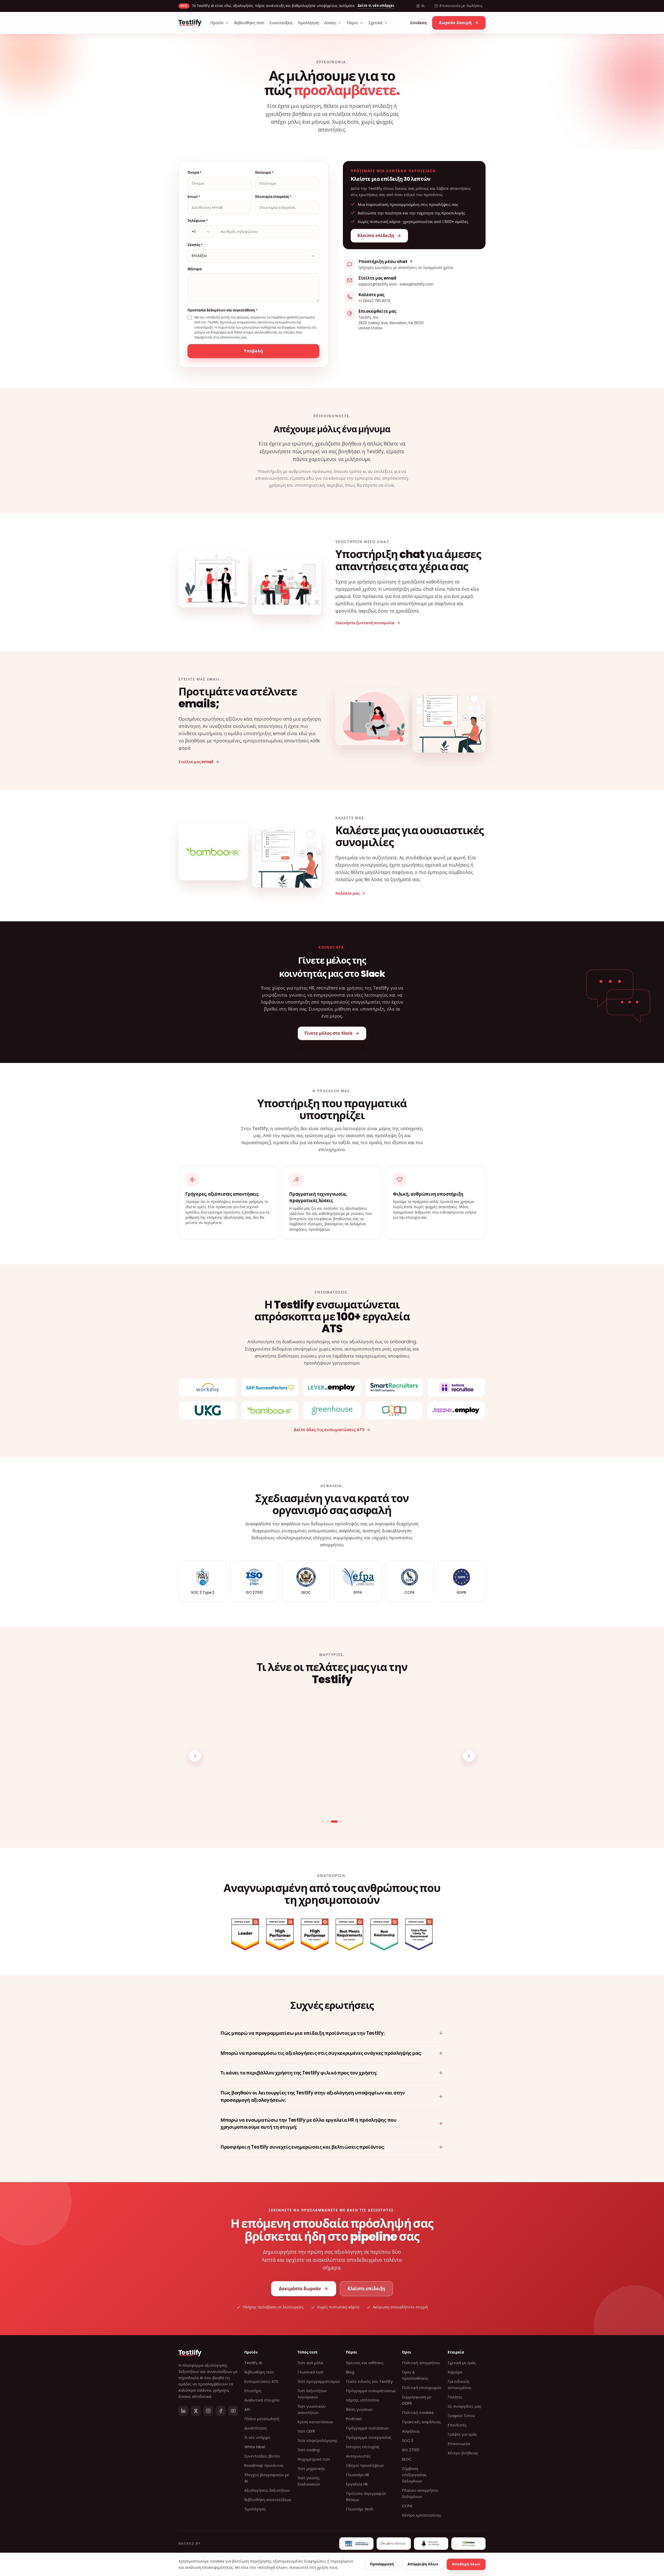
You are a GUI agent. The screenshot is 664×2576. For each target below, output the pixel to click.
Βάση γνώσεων (359, 2410)
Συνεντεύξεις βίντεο (262, 2456)
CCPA (407, 2506)
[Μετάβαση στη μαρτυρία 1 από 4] (325, 1822)
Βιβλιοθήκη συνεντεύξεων (268, 2500)
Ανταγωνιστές (358, 2456)
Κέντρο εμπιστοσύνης (422, 2515)
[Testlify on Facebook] (221, 2411)
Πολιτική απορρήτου (421, 2363)
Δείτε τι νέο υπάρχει (376, 6)
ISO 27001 (411, 2450)
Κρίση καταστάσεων (315, 2422)
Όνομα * (195, 173)
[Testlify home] (190, 23)
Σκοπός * (195, 245)
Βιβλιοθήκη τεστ (249, 23)
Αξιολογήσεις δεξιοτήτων (267, 2490)
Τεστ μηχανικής (311, 2469)
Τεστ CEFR (306, 2431)
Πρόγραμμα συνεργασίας (369, 2438)
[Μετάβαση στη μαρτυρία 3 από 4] (337, 1822)
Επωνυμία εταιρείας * (273, 197)
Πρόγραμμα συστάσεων (367, 2428)
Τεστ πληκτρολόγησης (317, 2441)
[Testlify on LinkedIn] (183, 2411)
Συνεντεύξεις (281, 23)
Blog (350, 2372)
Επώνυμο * (264, 173)
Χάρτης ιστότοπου (363, 2400)
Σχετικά (375, 23)
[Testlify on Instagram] (208, 2411)
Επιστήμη (253, 2391)
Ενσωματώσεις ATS (261, 2382)
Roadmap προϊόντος (264, 2466)
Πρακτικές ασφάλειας (421, 2422)
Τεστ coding (309, 2450)
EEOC (407, 2459)
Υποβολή (253, 351)
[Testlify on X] (196, 2411)
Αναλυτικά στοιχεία (262, 2400)
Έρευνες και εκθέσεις (365, 2363)
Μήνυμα (195, 269)
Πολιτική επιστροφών (422, 2388)
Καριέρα (455, 2372)
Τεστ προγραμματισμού (319, 2382)
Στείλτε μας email (196, 762)
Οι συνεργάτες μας (464, 2406)
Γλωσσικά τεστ (311, 2372)
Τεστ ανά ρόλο (310, 2363)
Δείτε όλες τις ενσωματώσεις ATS (329, 1430)
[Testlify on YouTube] (233, 2411)
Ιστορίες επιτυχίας (363, 2447)
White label (255, 2447)
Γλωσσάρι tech (360, 2509)
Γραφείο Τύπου (461, 2416)
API (247, 2410)
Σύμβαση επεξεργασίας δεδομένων (414, 2475)
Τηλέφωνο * (198, 221)
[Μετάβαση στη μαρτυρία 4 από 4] (341, 1822)
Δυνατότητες (256, 2428)
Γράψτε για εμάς (462, 2434)
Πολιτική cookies (418, 2413)
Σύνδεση (419, 23)
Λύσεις (330, 23)
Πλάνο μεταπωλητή (262, 2419)
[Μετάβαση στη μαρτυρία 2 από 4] (332, 1822)
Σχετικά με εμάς (462, 2363)
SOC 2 (408, 2441)
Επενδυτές (457, 2425)
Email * (194, 197)
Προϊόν (217, 23)
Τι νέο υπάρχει (257, 2438)
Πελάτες (455, 2397)
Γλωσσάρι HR (358, 2475)
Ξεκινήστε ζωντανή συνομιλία (365, 623)
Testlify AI (253, 2363)
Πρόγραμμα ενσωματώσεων (371, 2391)
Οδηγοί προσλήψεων (365, 2466)
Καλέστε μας (347, 893)
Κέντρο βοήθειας (463, 2453)
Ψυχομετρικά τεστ (314, 2459)
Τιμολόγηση (308, 23)
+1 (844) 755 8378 (374, 301)
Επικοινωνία (459, 2444)
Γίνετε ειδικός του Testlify (369, 2382)
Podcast (354, 2419)
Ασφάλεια (411, 2431)
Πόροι (352, 23)
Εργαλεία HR (357, 2484)
